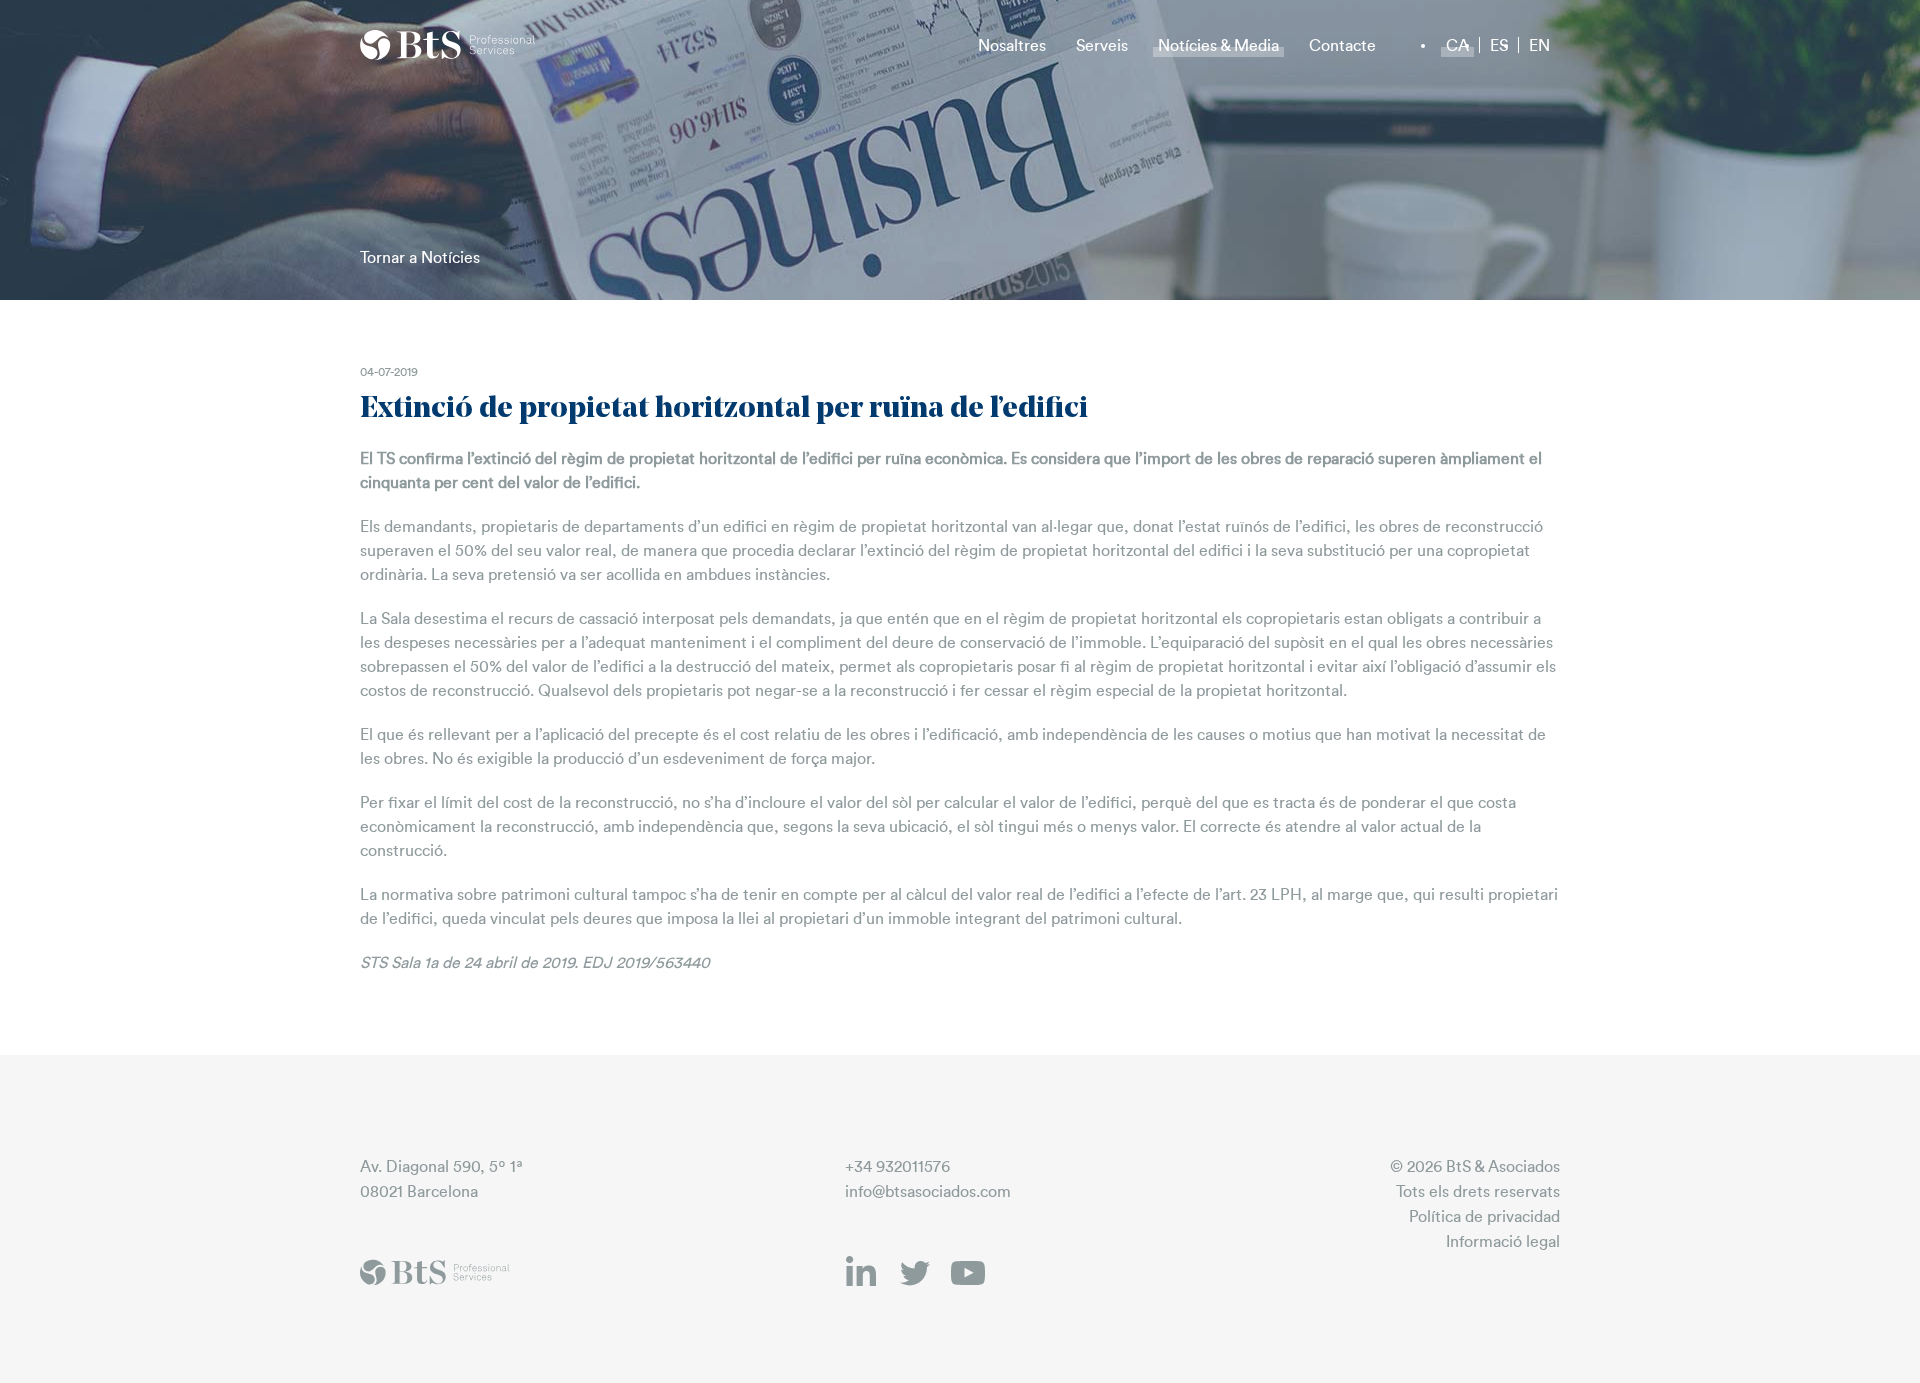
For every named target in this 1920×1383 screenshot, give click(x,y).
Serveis (1102, 46)
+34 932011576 (897, 1167)
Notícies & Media (1218, 46)
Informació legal (1503, 1242)
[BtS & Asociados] (448, 45)
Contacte (1342, 46)
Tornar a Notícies (420, 258)
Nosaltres (1012, 46)
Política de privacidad (1484, 1217)
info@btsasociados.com (928, 1192)
